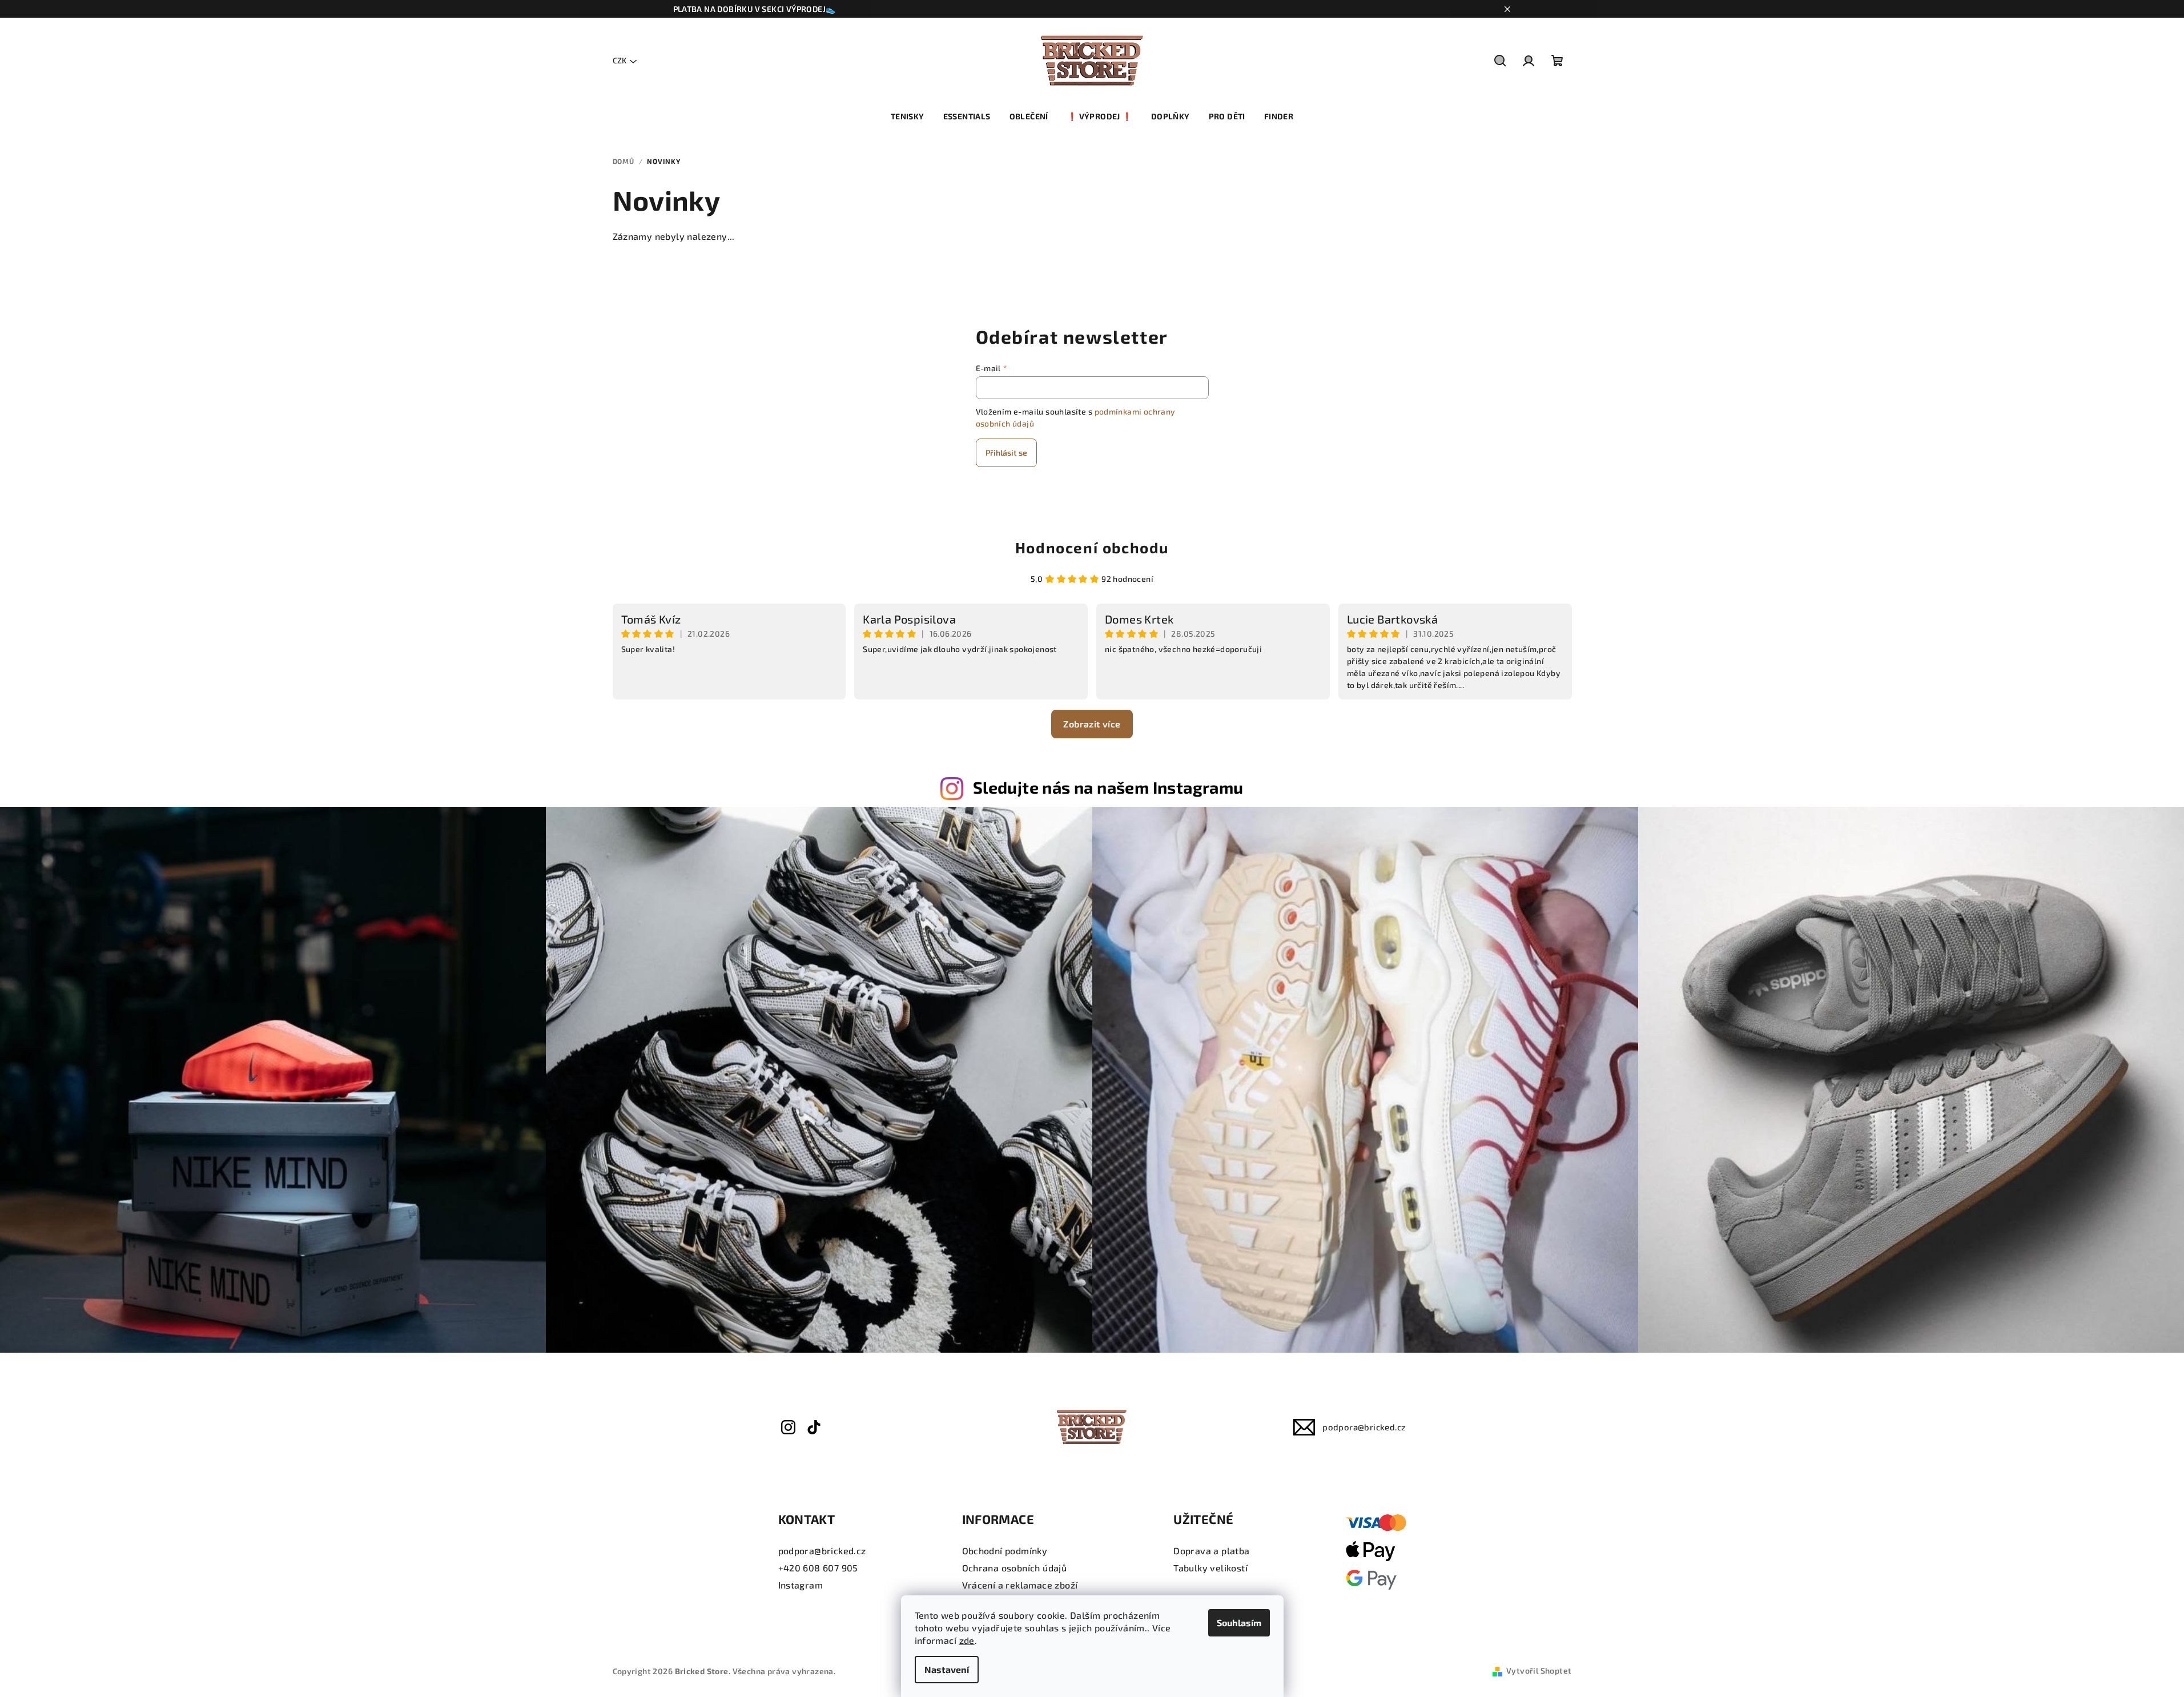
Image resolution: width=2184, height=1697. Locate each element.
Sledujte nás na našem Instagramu (1108, 787)
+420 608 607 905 (818, 1568)
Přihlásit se (1006, 453)
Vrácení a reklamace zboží (1020, 1585)
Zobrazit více (1092, 724)
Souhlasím (1239, 1622)
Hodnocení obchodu (1092, 547)
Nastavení (947, 1669)
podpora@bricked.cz (1364, 1427)
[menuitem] (908, 116)
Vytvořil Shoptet (1539, 1670)
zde (967, 1640)
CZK (620, 60)
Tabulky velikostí (1210, 1568)
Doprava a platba (1211, 1551)
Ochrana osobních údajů (1015, 1568)
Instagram (801, 1585)
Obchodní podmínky (1005, 1551)
